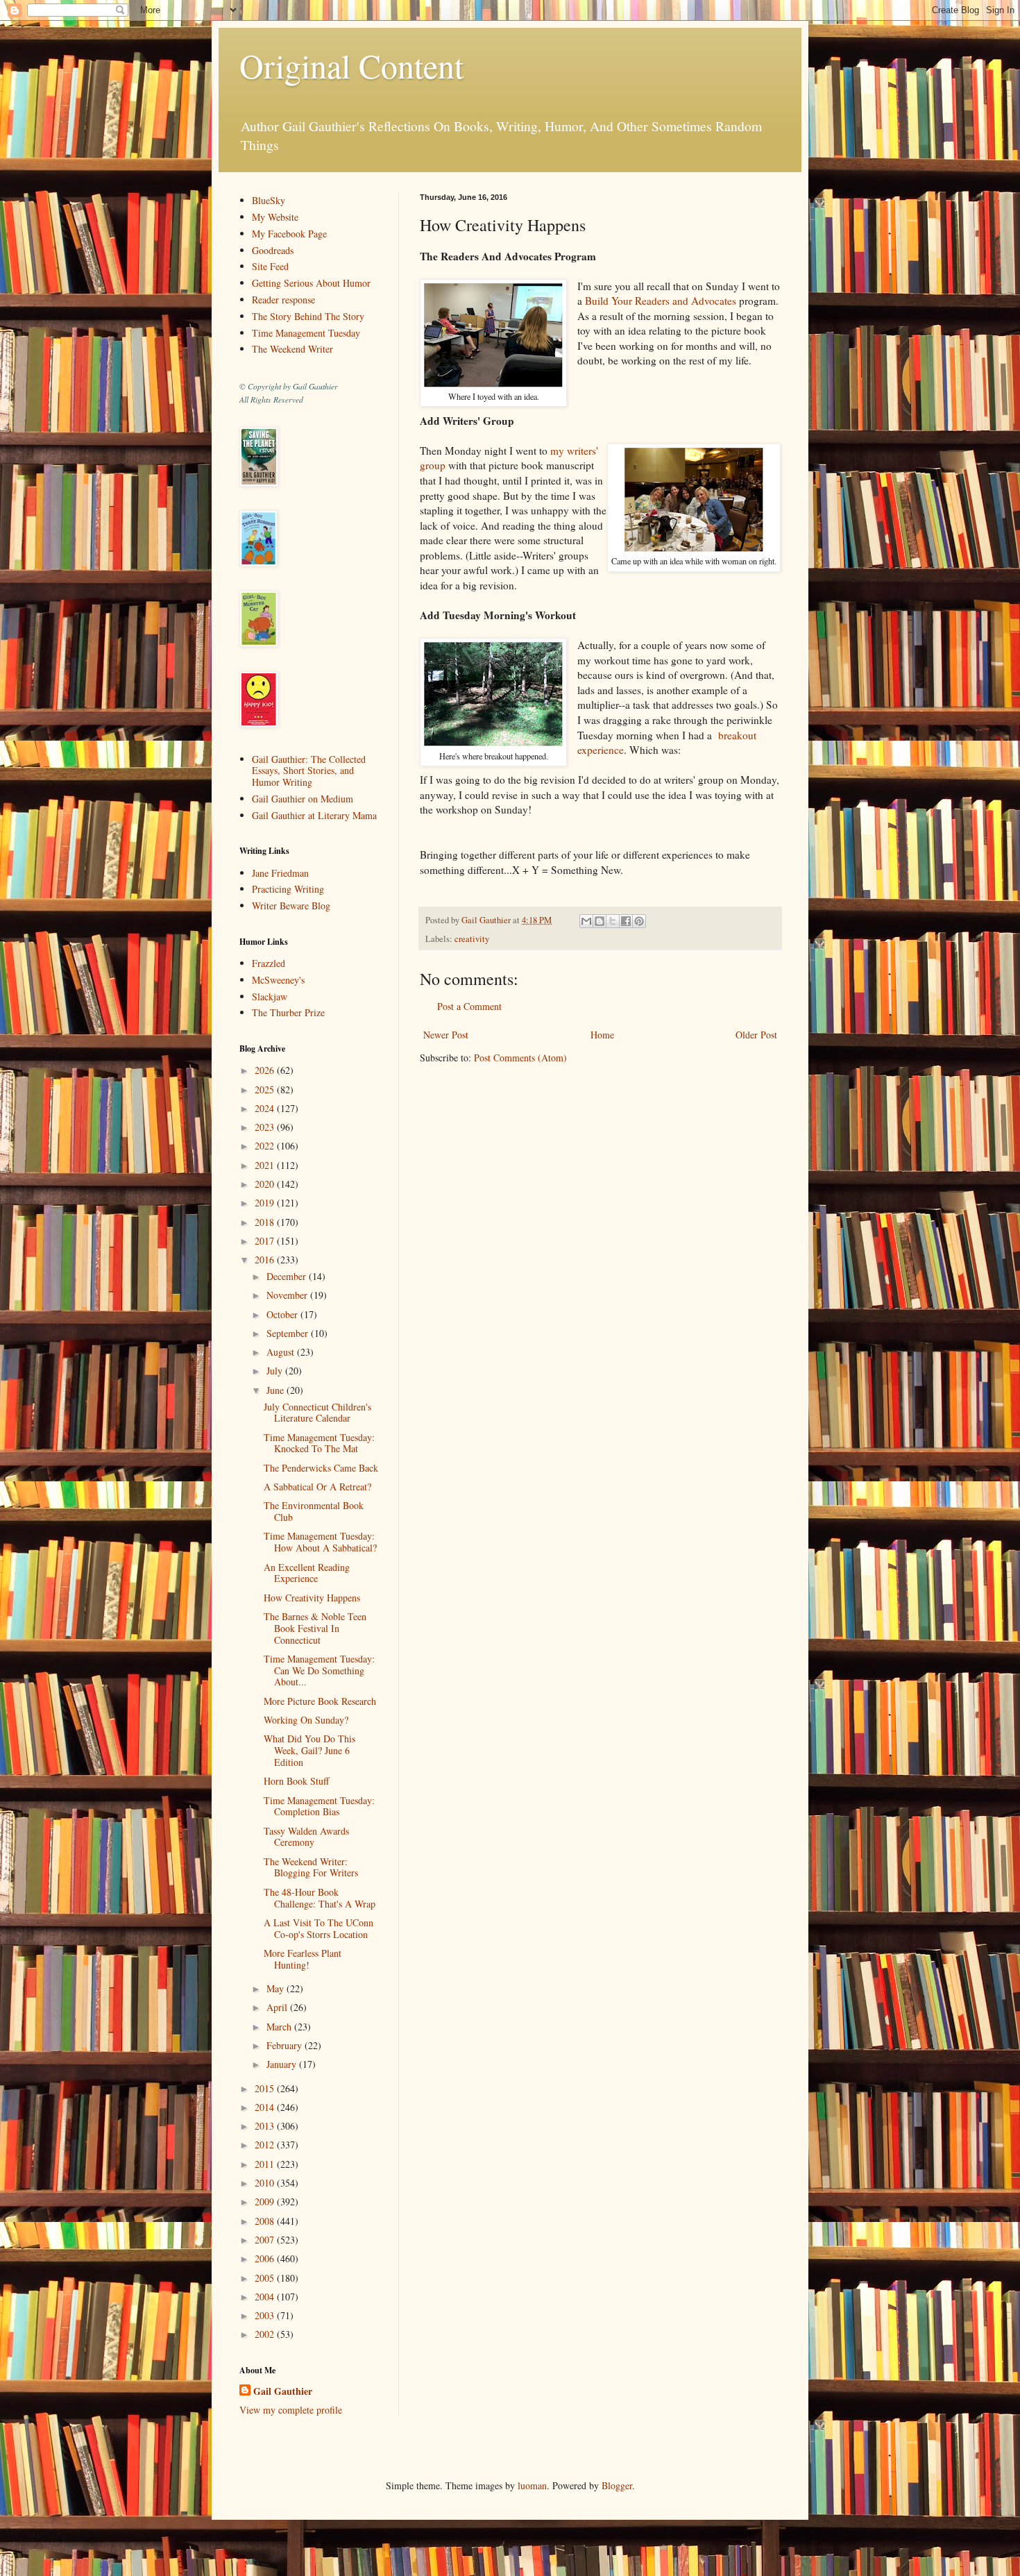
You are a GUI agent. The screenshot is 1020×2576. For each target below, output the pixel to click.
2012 (266, 2145)
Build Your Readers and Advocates (661, 301)
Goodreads (273, 250)
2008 (266, 2221)
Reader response (283, 300)
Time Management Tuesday (306, 333)
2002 (266, 2334)
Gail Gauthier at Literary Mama (314, 815)
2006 (266, 2258)
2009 (266, 2202)
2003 (266, 2315)
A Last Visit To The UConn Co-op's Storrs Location (318, 1928)
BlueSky (269, 200)
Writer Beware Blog (291, 906)
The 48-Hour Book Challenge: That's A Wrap (320, 1898)
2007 (266, 2240)
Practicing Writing (288, 889)
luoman (532, 2485)
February (286, 2045)
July (276, 1371)
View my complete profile (291, 2410)
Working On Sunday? (306, 1720)
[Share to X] (613, 921)
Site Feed (270, 266)
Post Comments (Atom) (520, 1058)
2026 (266, 1070)
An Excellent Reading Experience (307, 1573)
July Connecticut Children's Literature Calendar (317, 1413)
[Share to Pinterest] (639, 921)
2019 (266, 1203)
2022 (266, 1146)
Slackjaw (270, 996)
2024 (266, 1108)
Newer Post (446, 1035)
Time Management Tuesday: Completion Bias (319, 1806)
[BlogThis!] (600, 921)
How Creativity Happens (312, 1598)
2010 (266, 2183)
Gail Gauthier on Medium (303, 799)
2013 (266, 2126)
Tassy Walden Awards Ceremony (306, 1837)
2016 (266, 1260)
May (277, 1988)
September (289, 1333)
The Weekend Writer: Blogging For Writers (311, 1867)
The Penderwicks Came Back (321, 1468)
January (283, 2064)
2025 (266, 1089)
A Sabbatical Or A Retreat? (317, 1487)
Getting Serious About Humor (311, 283)
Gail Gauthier (283, 2391)
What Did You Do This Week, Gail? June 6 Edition (309, 1750)
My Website (275, 217)
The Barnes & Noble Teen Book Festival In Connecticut (315, 1628)
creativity (472, 939)
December (288, 1276)
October (283, 1314)
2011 (266, 2164)
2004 (266, 2297)
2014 (266, 2107)
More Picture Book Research (320, 1701)
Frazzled (269, 963)
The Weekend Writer (292, 349)
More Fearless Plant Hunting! (303, 1959)
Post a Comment (469, 1006)
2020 (266, 1184)
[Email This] (586, 921)
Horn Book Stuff (296, 1781)
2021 (266, 1165)
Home (602, 1035)
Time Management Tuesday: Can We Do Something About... (319, 1670)
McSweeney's (278, 980)
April (278, 2007)
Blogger (617, 2485)
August (282, 1352)
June (277, 1390)
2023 (266, 1127)
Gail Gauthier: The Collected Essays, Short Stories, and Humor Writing (309, 771)
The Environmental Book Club (314, 1511)
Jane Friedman (280, 873)
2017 (266, 1241)
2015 (266, 2088)
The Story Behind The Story (308, 316)
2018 (266, 1222)
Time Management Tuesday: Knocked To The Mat (319, 1443)
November (288, 1295)
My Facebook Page (289, 234)
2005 (266, 2278)
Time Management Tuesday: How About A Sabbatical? (320, 1542)
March (280, 2027)
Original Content (351, 65)
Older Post (756, 1035)
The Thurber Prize (288, 1012)
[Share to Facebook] (626, 921)
